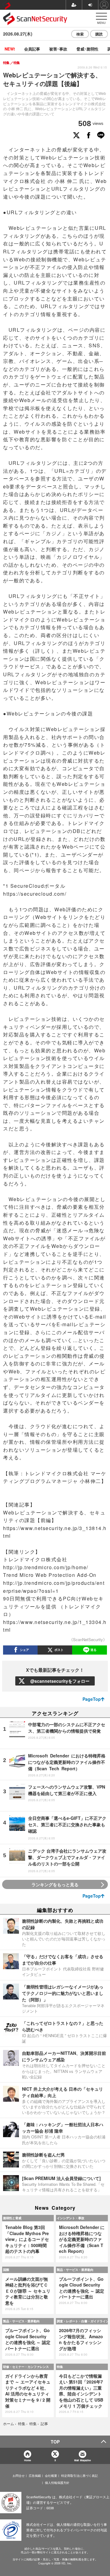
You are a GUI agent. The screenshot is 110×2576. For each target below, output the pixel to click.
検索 (80, 34)
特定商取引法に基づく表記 (79, 2476)
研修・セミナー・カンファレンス (26, 2367)
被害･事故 (58, 49)
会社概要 (51, 2476)
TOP (55, 2442)
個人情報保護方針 (57, 2483)
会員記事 (32, 49)
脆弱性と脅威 (12, 2218)
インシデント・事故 (71, 2218)
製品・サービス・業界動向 (75, 2270)
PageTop (92, 1699)
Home (28, 2460)
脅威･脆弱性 (87, 49)
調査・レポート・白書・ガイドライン (82, 2321)
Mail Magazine (82, 2460)
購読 (99, 34)
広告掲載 (35, 2476)
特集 (60, 2367)
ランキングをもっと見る (55, 1884)
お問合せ (19, 2476)
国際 (6, 2270)
